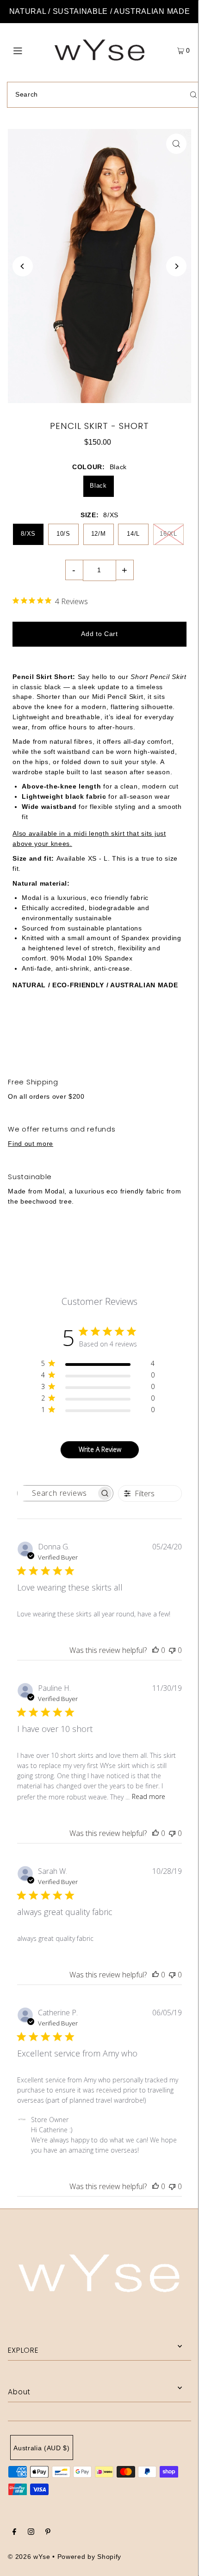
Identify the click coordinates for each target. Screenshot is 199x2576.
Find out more (31, 1144)
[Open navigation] (31, 50)
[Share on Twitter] (99, 1034)
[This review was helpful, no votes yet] (155, 1650)
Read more (149, 1796)
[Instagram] (31, 2533)
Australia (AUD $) (42, 2448)
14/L (133, 534)
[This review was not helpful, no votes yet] (172, 1650)
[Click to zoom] (176, 144)
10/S (63, 534)
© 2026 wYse (29, 2557)
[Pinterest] (48, 2533)
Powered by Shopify (89, 2557)
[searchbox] (57, 1493)
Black (98, 486)
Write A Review (100, 1449)
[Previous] (23, 266)
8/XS (28, 534)
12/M (99, 534)
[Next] (176, 266)
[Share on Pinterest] (165, 1034)
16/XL (168, 534)
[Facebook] (14, 2533)
